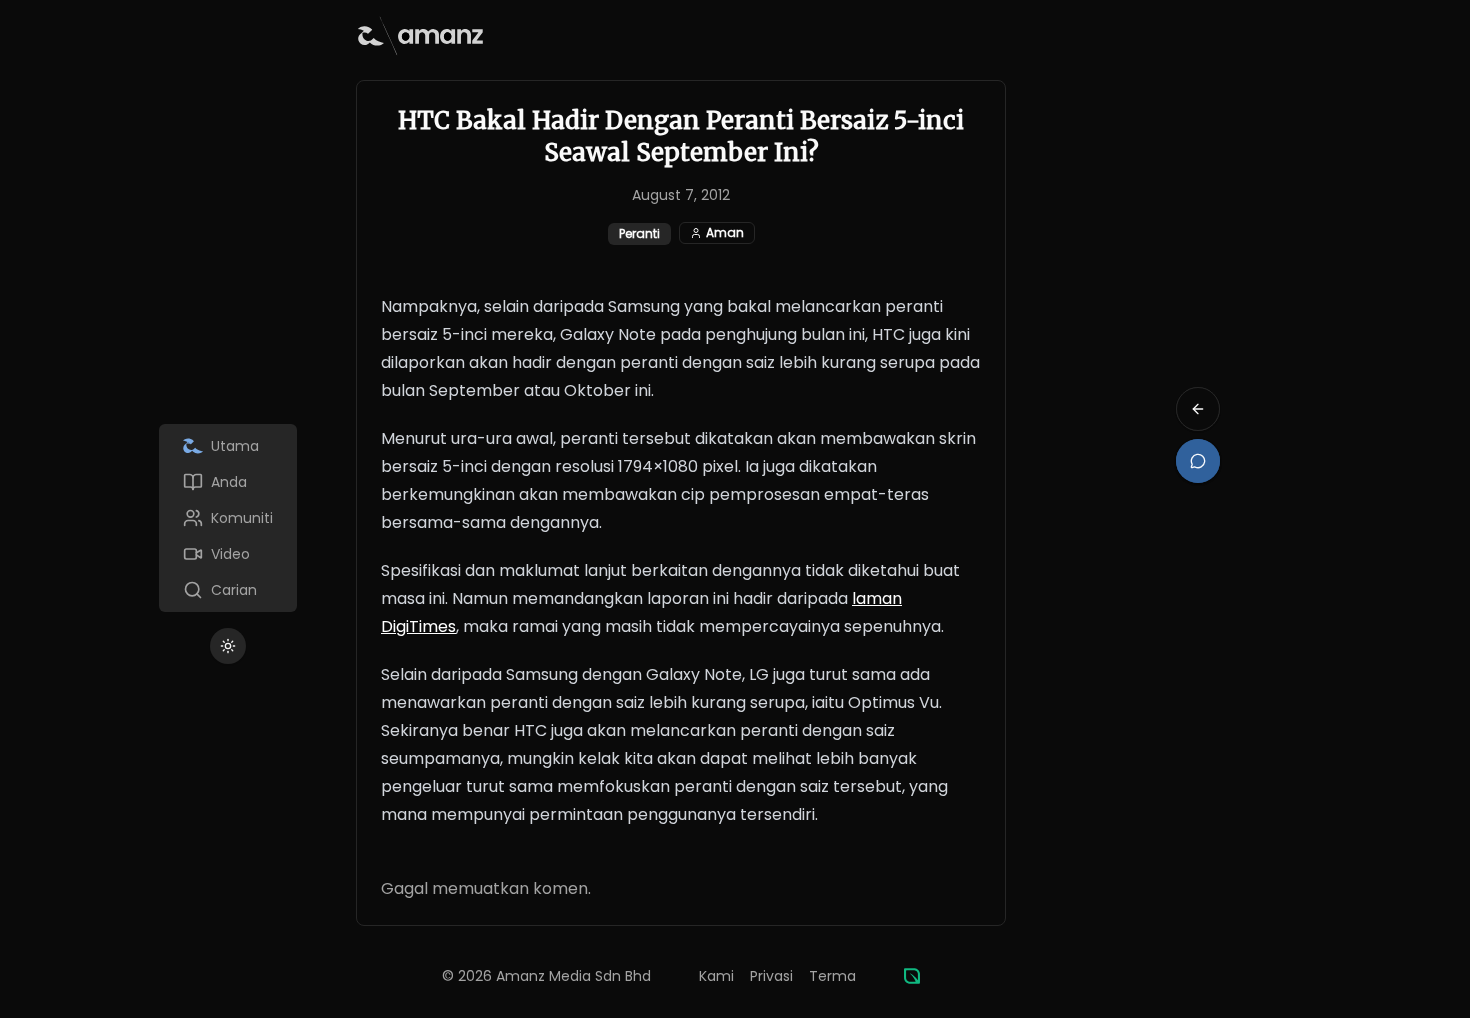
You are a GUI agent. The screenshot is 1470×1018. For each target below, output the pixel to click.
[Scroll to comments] (1198, 461)
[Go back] (1198, 409)
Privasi (771, 976)
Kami (716, 976)
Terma (832, 976)
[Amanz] (912, 976)
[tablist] (228, 518)
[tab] (228, 446)
